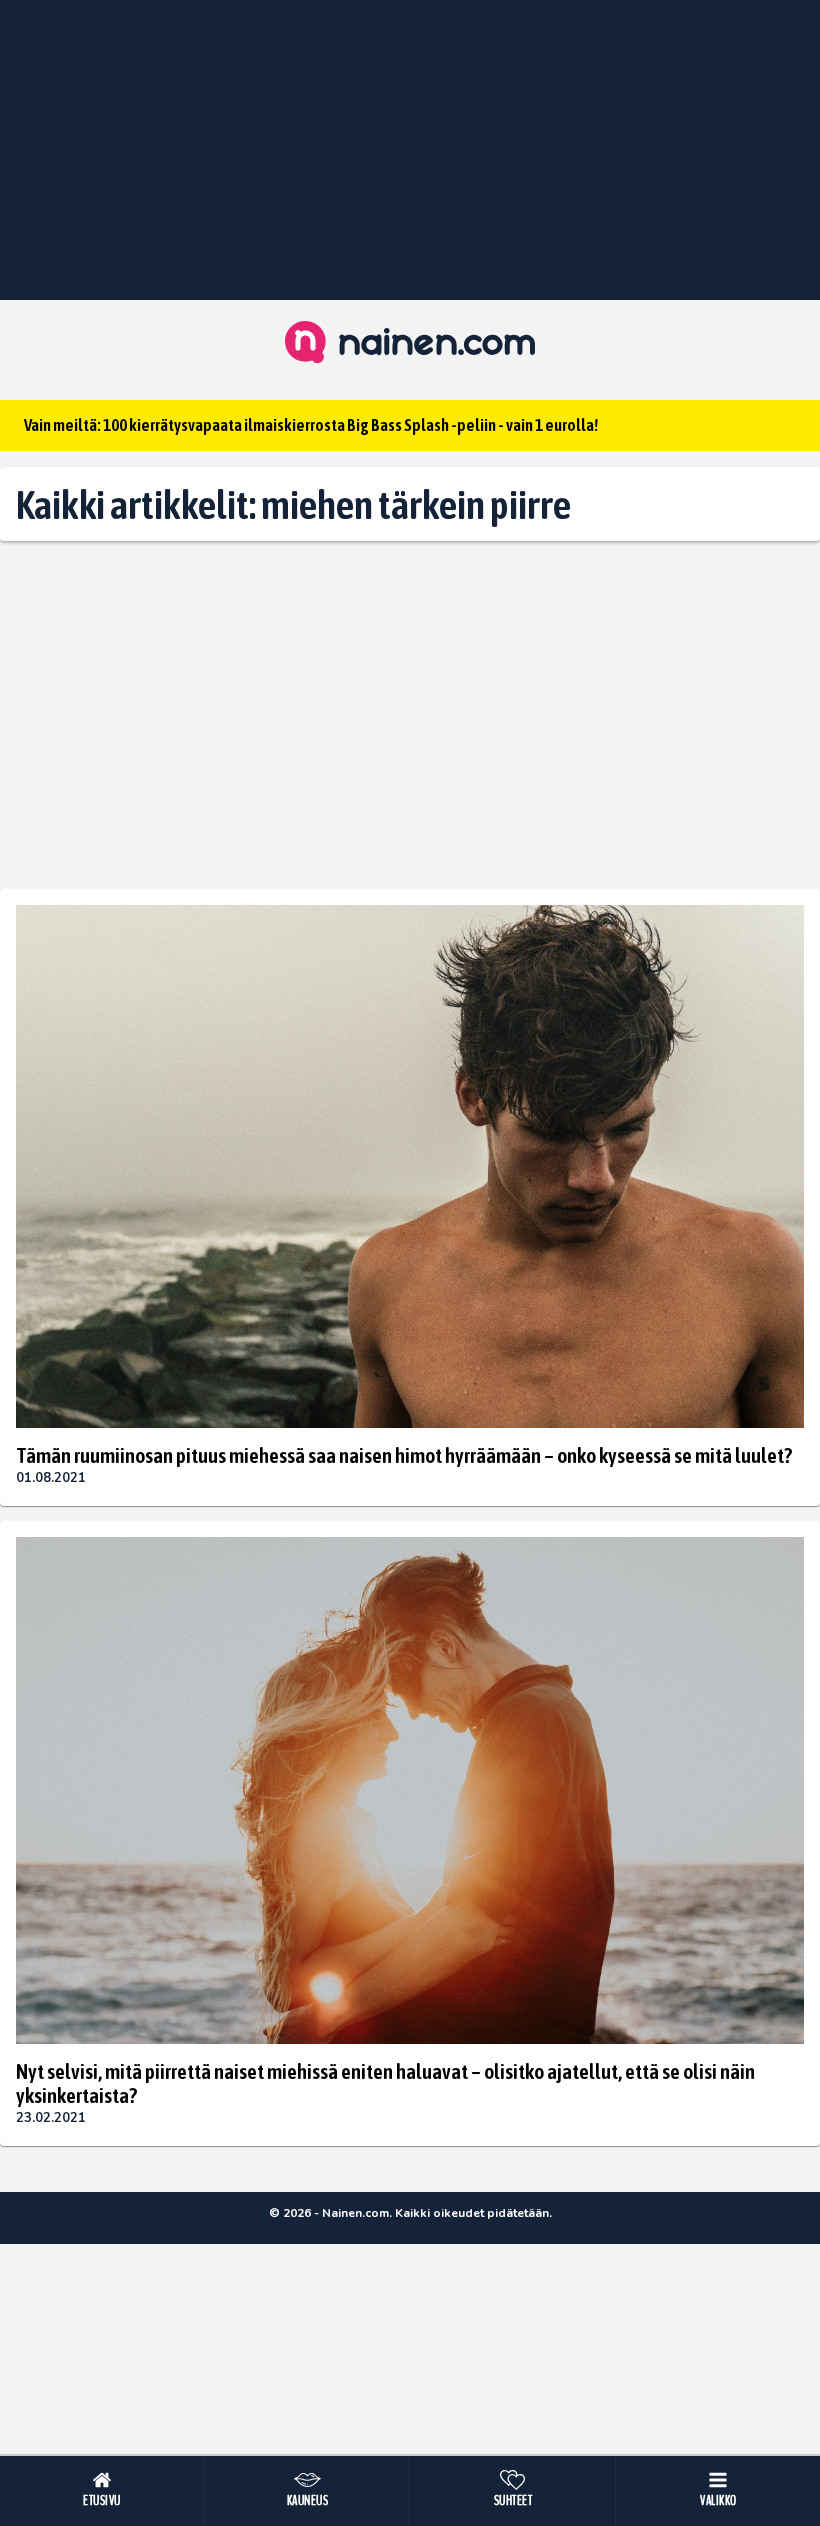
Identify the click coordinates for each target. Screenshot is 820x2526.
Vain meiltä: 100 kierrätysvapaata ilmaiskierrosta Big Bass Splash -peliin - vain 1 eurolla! (311, 425)
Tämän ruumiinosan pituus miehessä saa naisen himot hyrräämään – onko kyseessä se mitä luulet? (404, 1455)
